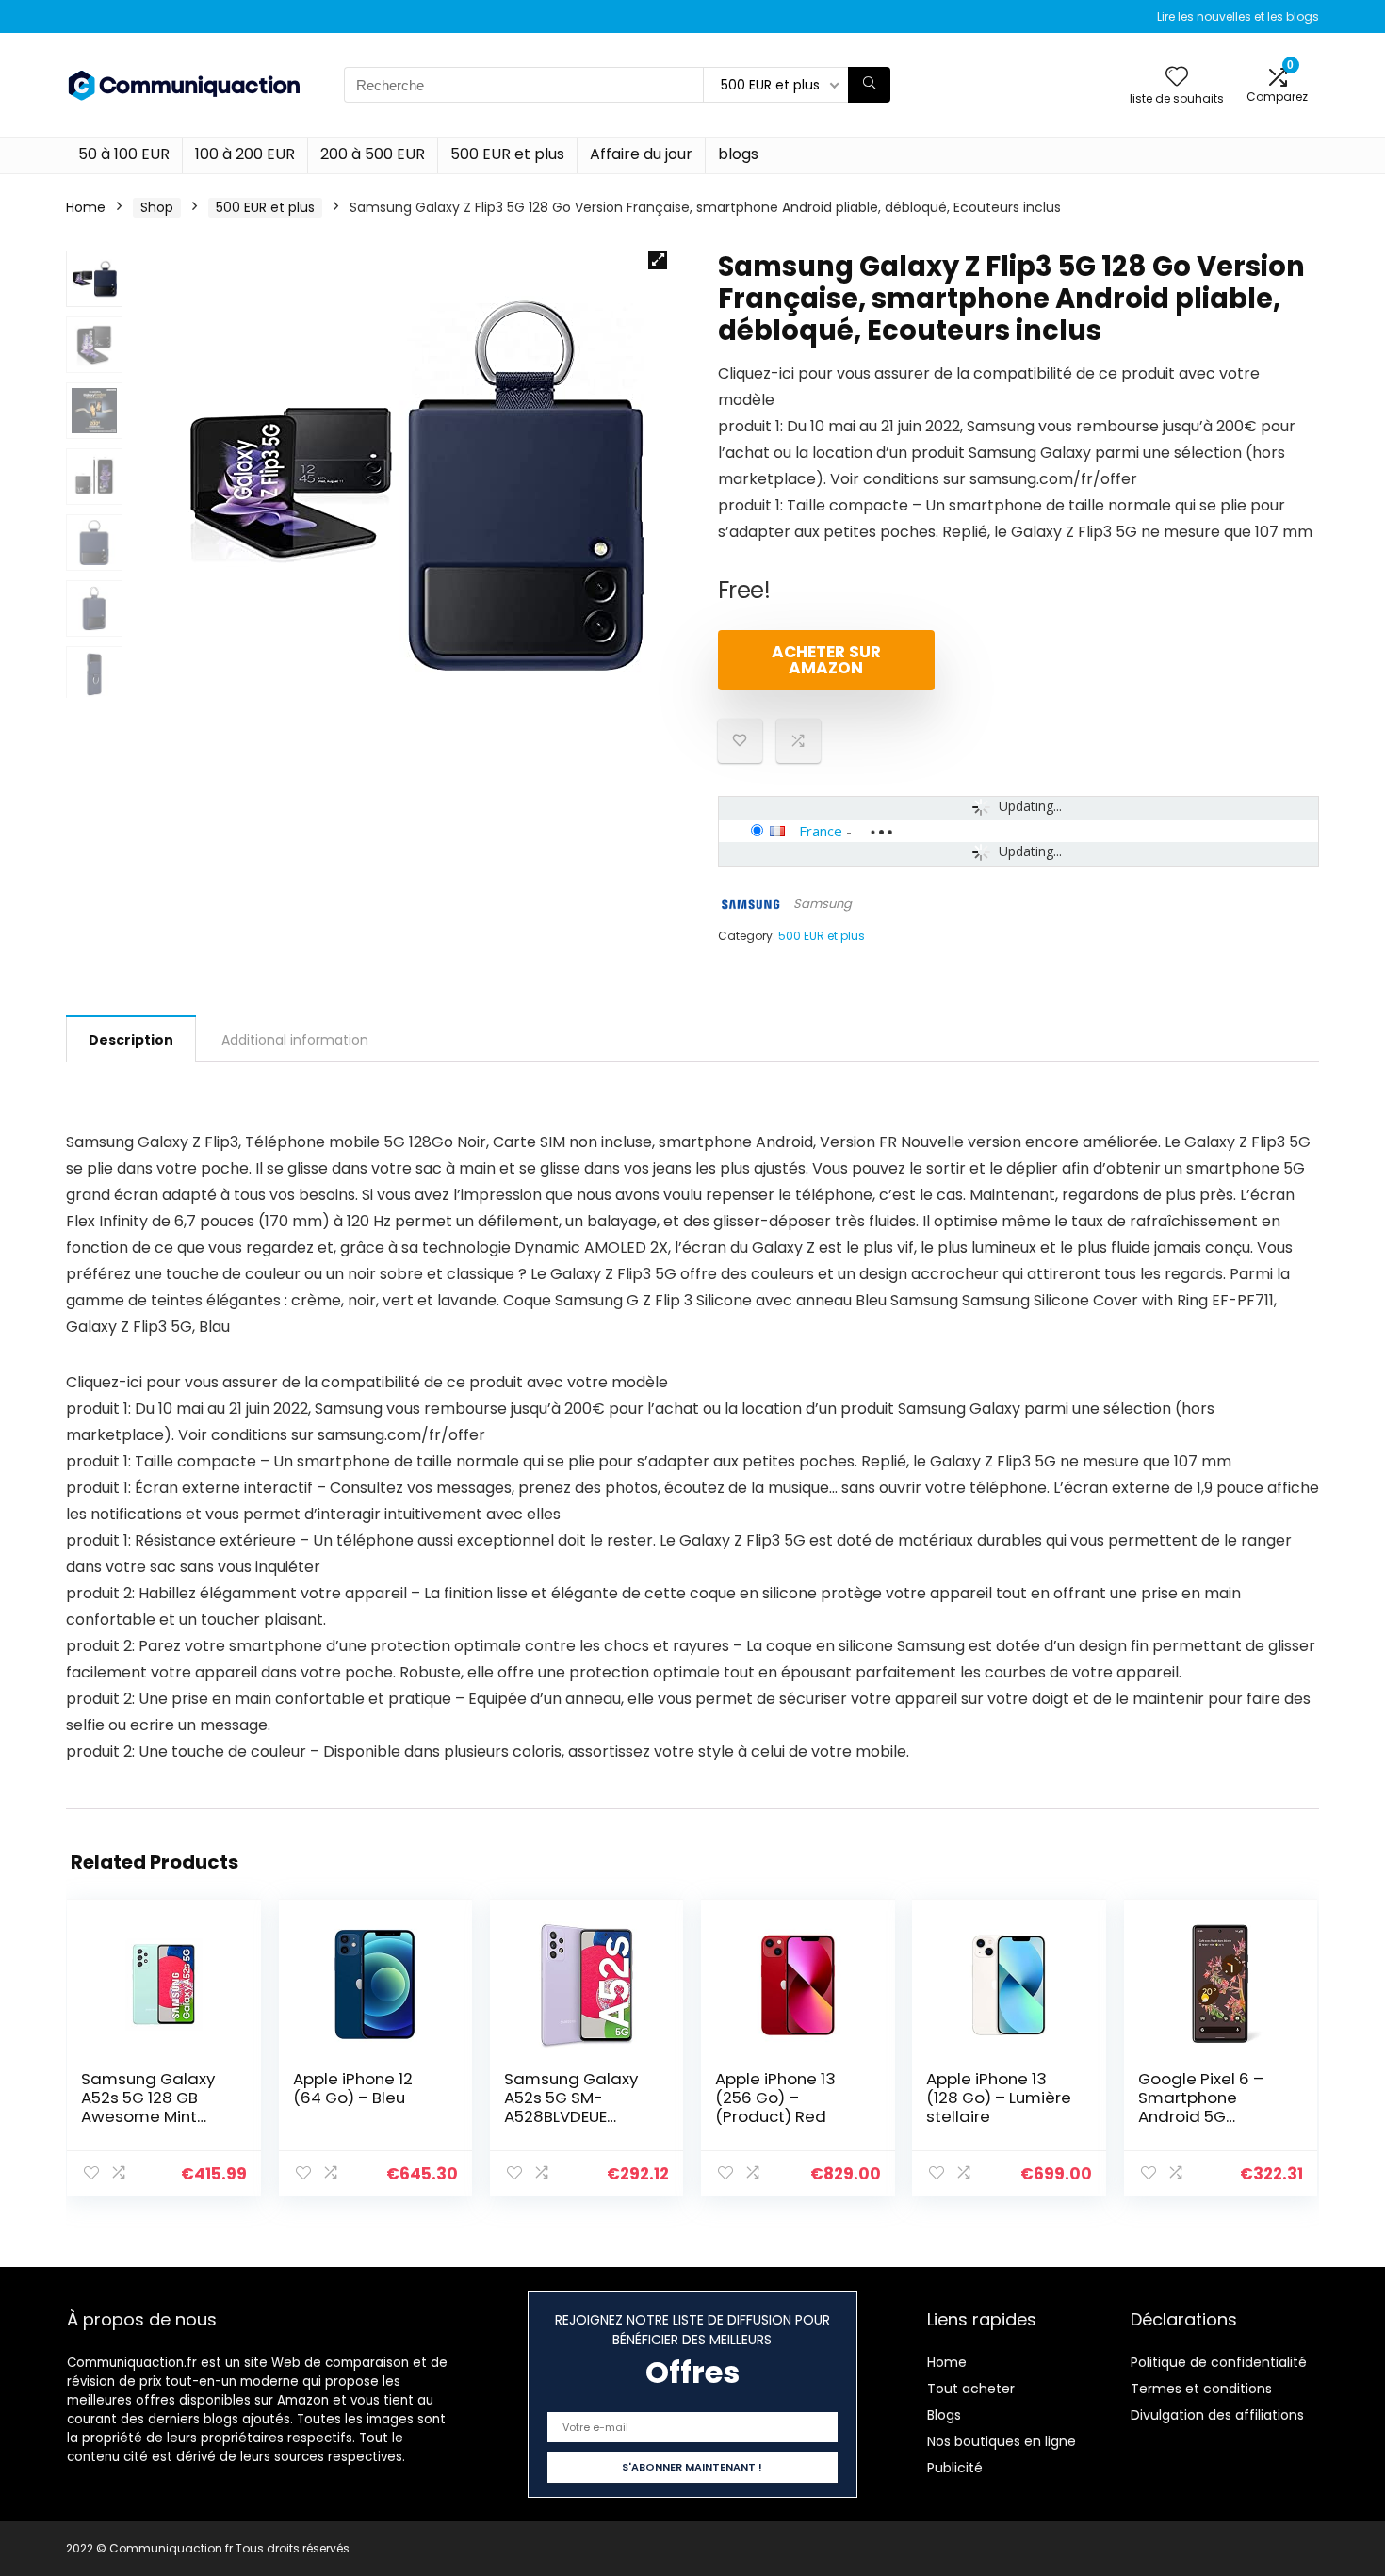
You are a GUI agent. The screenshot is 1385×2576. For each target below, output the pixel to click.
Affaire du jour (641, 154)
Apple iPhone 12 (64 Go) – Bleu (353, 2088)
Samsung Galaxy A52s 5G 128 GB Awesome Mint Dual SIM (148, 2107)
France (821, 831)
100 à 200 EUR (245, 154)
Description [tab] (131, 1040)
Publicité (955, 2468)
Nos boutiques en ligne (1002, 2441)
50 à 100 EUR (124, 154)
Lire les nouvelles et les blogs (1238, 16)
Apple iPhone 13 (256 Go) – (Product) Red (775, 2098)
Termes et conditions (1201, 2389)
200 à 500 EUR (373, 154)
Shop (157, 207)
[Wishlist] (1177, 78)
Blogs (944, 2415)
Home (86, 207)
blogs (738, 154)
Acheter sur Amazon (826, 660)
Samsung (823, 904)
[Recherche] (869, 85)
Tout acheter (971, 2389)
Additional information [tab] (295, 1040)
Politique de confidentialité (1219, 2362)
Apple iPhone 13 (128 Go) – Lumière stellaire (999, 2098)
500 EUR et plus (507, 154)
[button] (658, 260)
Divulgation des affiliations (1217, 2415)
